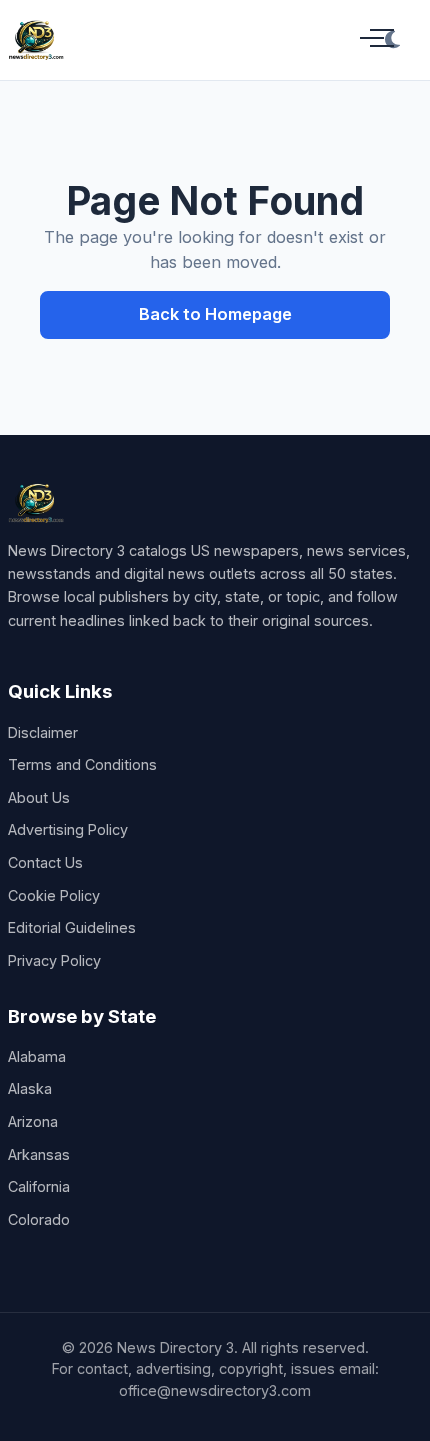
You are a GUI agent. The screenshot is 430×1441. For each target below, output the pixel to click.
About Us (39, 797)
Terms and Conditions (82, 764)
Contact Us (45, 862)
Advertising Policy (68, 829)
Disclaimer (43, 732)
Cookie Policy (54, 895)
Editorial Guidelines (72, 927)
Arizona (33, 1121)
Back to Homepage (215, 314)
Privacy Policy (54, 960)
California (39, 1186)
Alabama (37, 1056)
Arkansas (39, 1154)
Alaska (30, 1088)
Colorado (39, 1219)
